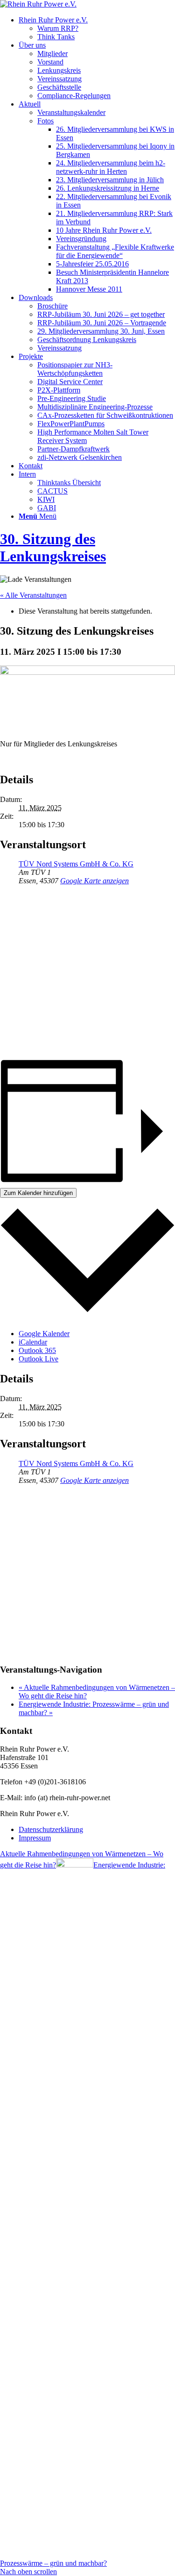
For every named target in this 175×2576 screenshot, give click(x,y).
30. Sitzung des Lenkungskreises (53, 547)
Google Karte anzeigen (94, 881)
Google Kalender (44, 1334)
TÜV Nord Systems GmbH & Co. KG (76, 864)
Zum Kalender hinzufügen (38, 1193)
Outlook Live (38, 1359)
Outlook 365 (37, 1350)
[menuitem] (97, 29)
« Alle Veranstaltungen (33, 595)
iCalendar (33, 1342)
